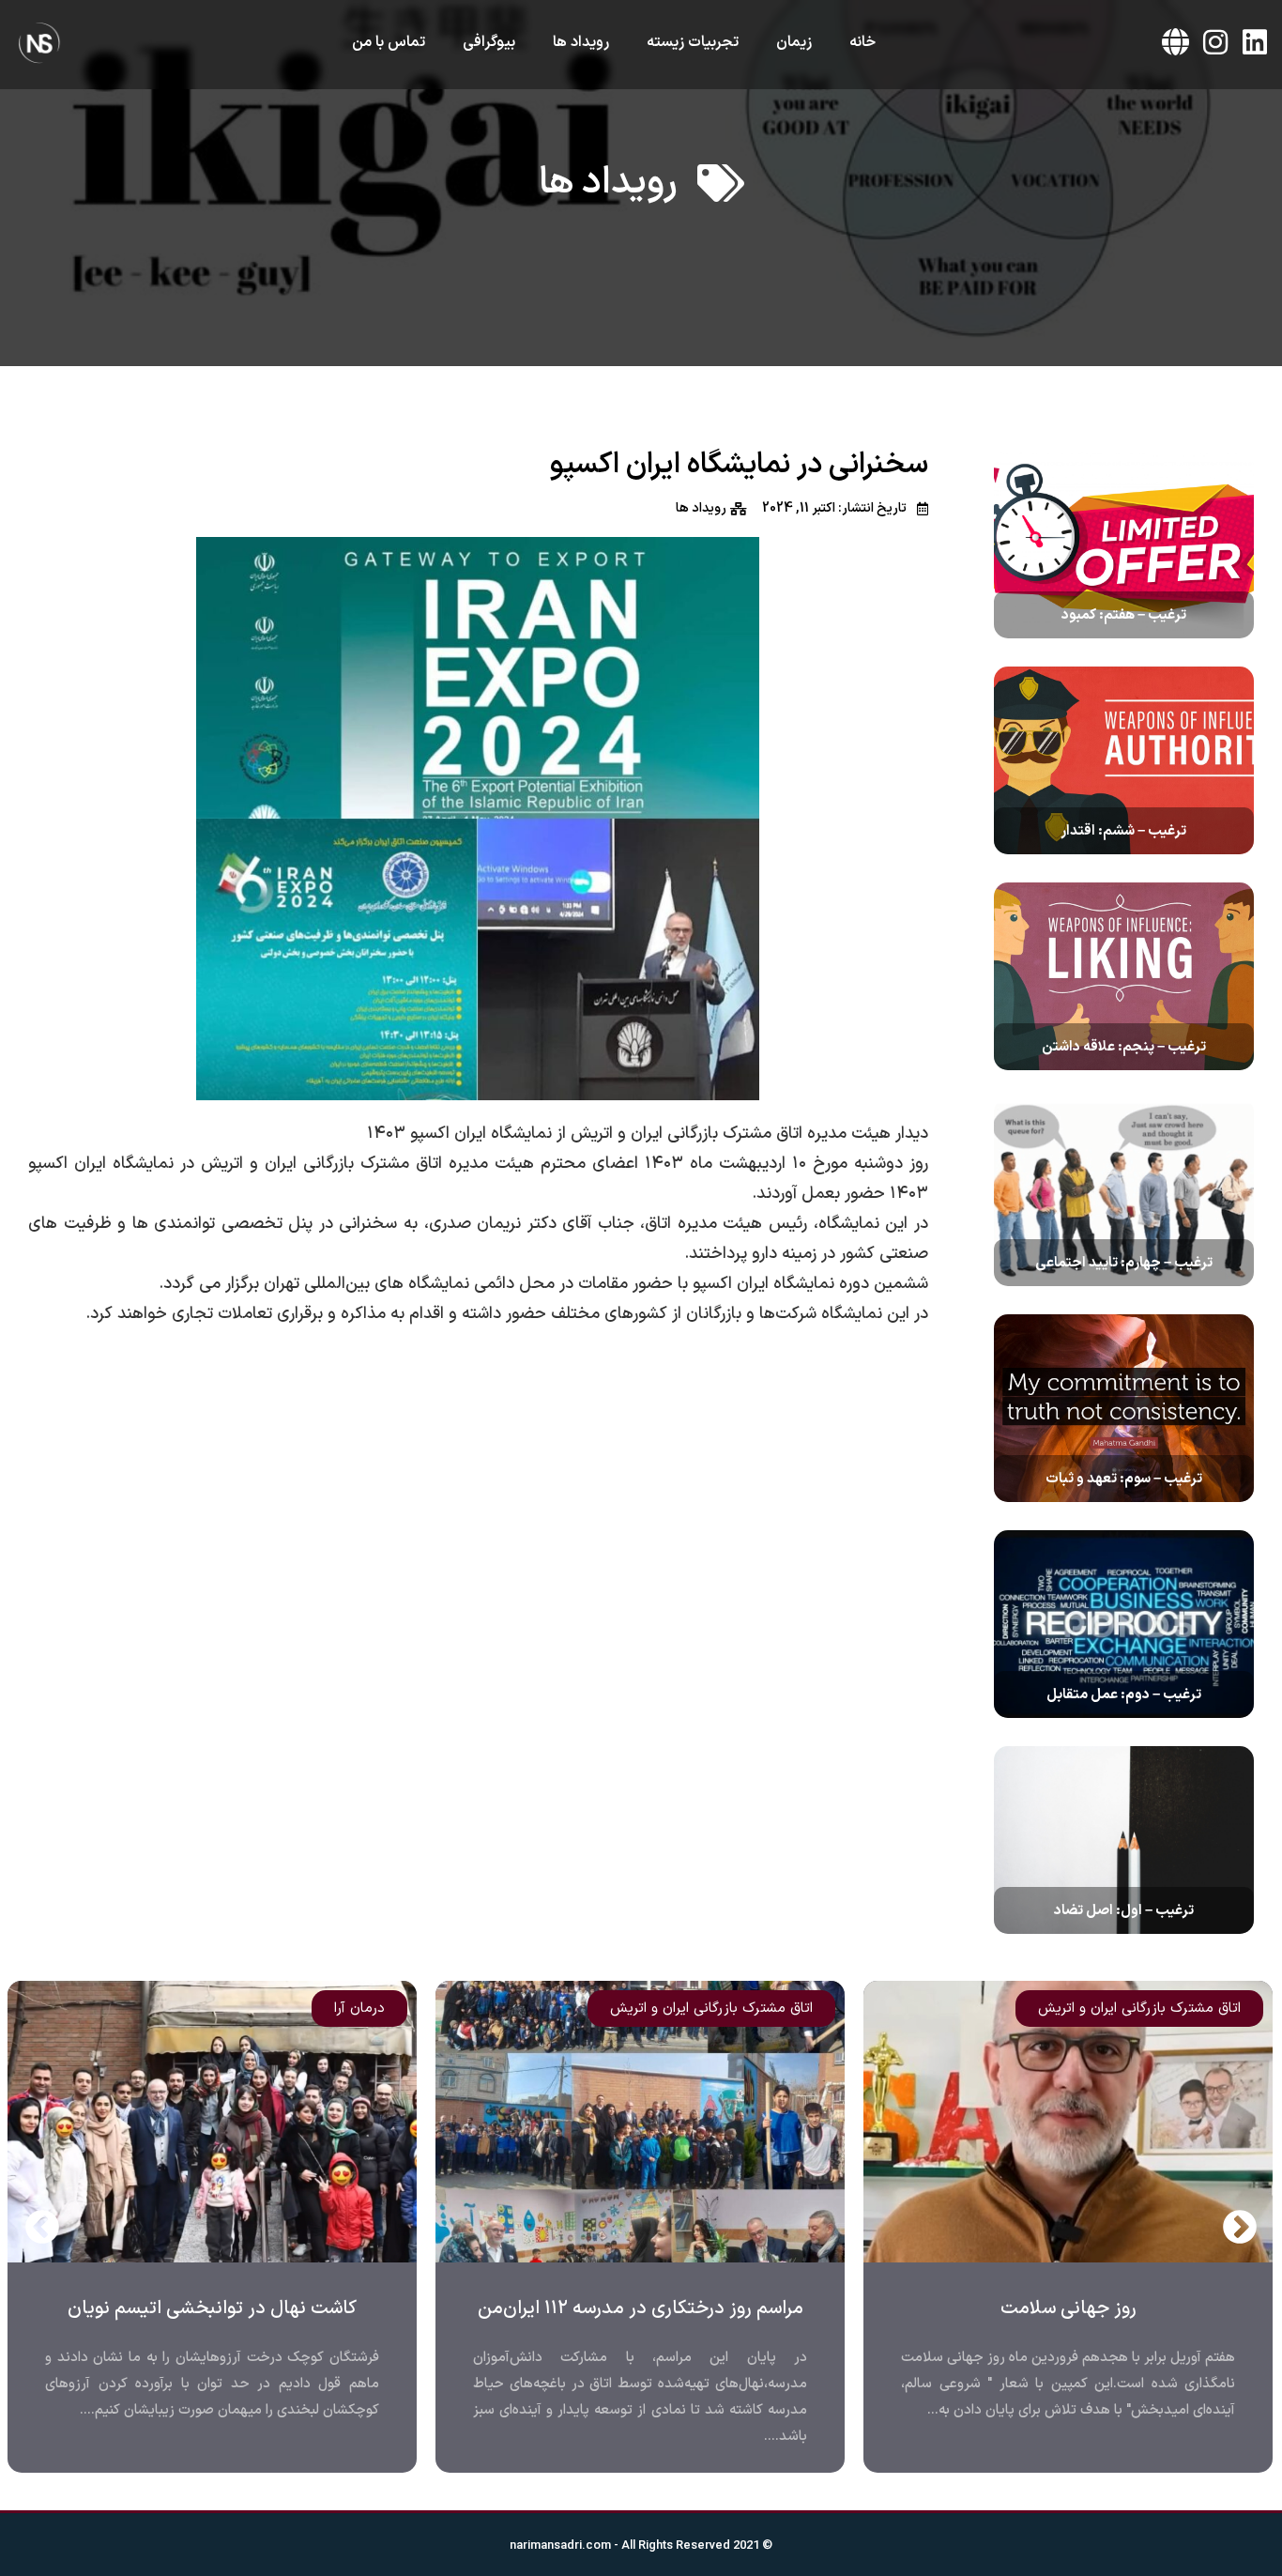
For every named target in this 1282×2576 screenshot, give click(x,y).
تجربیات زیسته (693, 42)
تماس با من (389, 42)
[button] (42, 2227)
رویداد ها (581, 42)
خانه (862, 42)
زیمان (794, 42)
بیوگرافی (489, 42)
